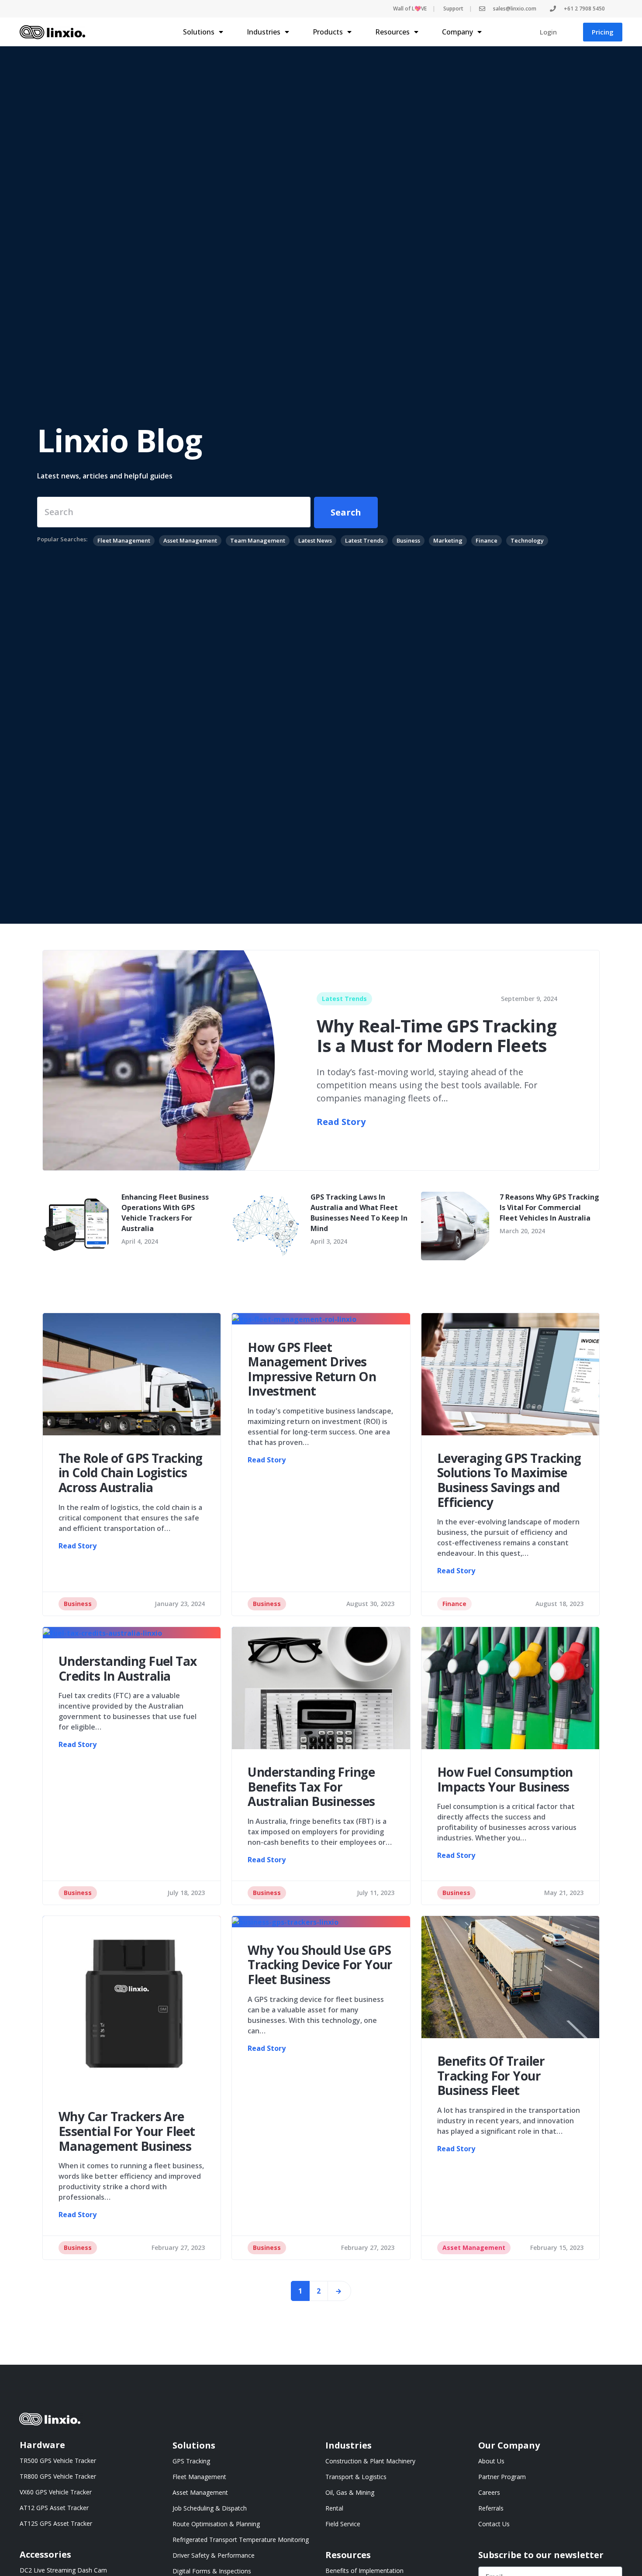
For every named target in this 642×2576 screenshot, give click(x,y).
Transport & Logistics (356, 2477)
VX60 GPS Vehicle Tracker (56, 2492)
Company (457, 32)
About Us (491, 2461)
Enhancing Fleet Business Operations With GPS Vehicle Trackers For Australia (165, 1213)
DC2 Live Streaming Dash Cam (63, 2570)
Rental (334, 2508)
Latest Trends (344, 999)
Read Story (341, 1122)
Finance (454, 1604)
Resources (392, 32)
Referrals (491, 2508)
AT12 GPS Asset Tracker (54, 2508)
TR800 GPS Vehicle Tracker (58, 2476)
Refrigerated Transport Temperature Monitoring (241, 2540)
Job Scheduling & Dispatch (210, 2508)
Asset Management (474, 2248)
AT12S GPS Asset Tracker (56, 2523)
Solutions (199, 32)
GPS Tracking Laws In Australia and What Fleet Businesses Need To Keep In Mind (359, 1213)
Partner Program (502, 2477)
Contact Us (494, 2524)
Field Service (343, 2524)
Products (328, 32)
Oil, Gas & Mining (350, 2492)
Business (78, 1604)
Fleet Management (199, 2477)
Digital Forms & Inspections (212, 2571)
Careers (489, 2492)
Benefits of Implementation (364, 2571)
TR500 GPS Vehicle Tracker (58, 2461)
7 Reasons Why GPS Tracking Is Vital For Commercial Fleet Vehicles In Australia (549, 1207)
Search (346, 512)
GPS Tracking (191, 2461)
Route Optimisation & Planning (216, 2524)
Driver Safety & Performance (214, 2555)
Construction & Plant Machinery (370, 2461)
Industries (264, 32)
